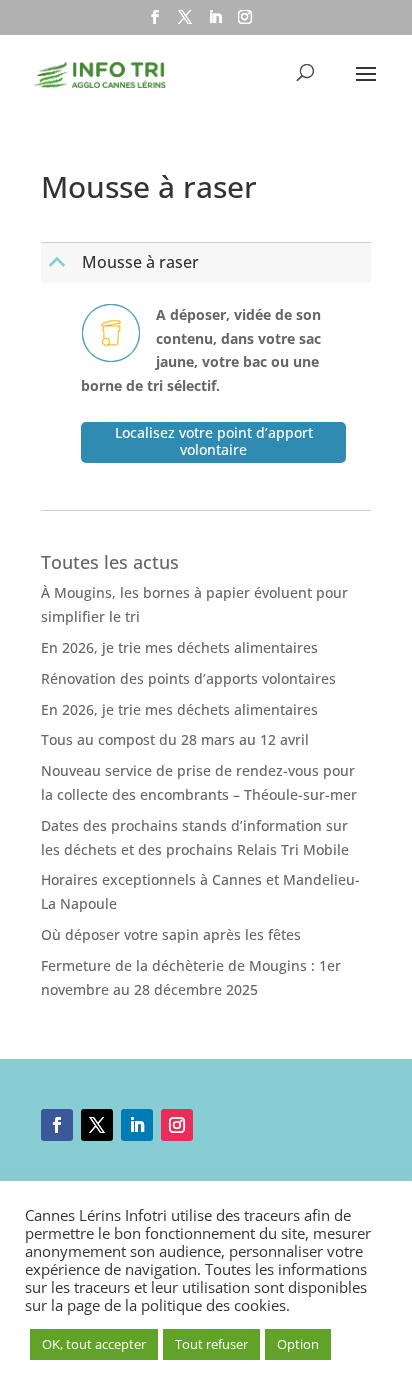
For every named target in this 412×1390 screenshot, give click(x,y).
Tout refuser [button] (211, 1344)
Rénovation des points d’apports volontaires (188, 678)
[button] (208, 263)
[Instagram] (245, 23)
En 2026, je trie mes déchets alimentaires (179, 647)
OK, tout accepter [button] (94, 1344)
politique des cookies (213, 1305)
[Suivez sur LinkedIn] (137, 1125)
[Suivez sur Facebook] (57, 1125)
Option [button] (298, 1344)
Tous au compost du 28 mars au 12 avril (175, 739)
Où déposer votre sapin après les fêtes (171, 934)
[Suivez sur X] (97, 1125)
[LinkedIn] (215, 23)
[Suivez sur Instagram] (177, 1125)
